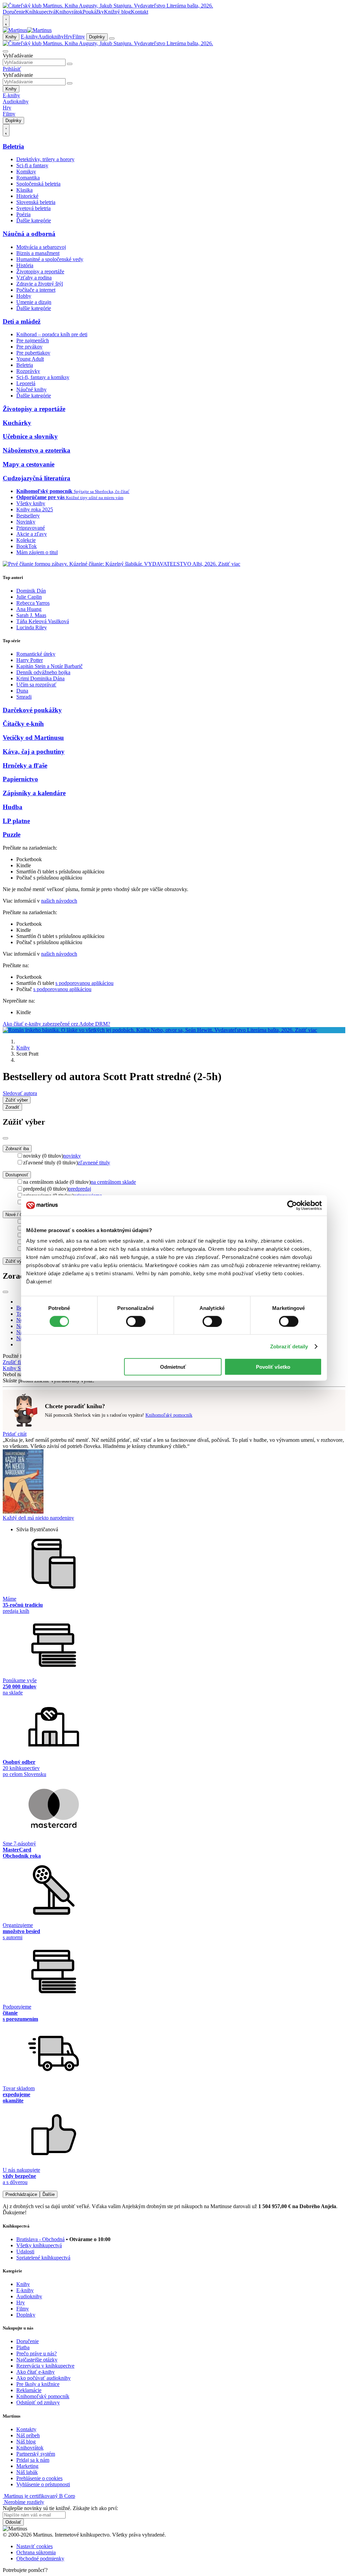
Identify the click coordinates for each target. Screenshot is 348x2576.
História (25, 265)
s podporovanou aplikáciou (84, 983)
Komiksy (26, 172)
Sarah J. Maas (31, 615)
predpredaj (80, 1189)
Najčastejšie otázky (37, 2360)
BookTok (27, 546)
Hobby (24, 296)
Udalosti (25, 2251)
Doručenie (14, 12)
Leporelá (26, 383)
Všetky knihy (31, 503)
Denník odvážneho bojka (43, 672)
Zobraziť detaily (289, 1346)
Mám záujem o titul (37, 552)
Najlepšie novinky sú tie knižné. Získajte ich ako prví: (60, 2508)
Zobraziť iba (17, 1149)
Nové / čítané (19, 1215)
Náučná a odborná (29, 234)
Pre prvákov (29, 347)
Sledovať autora (20, 1093)
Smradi (24, 697)
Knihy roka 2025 (35, 509)
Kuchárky (17, 423)
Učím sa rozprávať (36, 685)
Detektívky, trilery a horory (45, 159)
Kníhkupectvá (40, 12)
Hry (68, 37)
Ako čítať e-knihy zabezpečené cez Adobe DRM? (56, 1024)
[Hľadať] (70, 64)
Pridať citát (15, 1434)
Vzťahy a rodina (34, 278)
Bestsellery (28, 516)
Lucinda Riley (32, 627)
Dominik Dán (31, 591)
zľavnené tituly (94, 1163)
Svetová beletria (33, 208)
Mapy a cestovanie (29, 464)
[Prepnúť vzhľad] (6, 21)
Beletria (13, 146)
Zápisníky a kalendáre (34, 793)
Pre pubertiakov (33, 353)
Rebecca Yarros (33, 603)
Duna (22, 691)
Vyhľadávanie (18, 56)
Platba (23, 2347)
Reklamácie (29, 2390)
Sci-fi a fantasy (32, 165)
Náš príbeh (28, 2435)
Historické (27, 196)
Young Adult (30, 359)
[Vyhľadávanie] (5, 51)
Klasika (24, 190)
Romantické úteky (36, 654)
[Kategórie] (112, 38)
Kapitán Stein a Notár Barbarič (49, 666)
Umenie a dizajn (34, 302)
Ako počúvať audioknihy (43, 2378)
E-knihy (29, 37)
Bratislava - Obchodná (40, 2239)
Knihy (11, 37)
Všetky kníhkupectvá (39, 2245)
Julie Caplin (29, 597)
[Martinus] (27, 30)
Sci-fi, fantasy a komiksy (43, 377)
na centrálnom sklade (113, 1182)
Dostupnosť (17, 1175)
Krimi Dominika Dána (40, 678)
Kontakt (140, 12)
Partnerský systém (36, 2454)
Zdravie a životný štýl (40, 284)
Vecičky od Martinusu (33, 738)
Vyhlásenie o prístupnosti (43, 2484)
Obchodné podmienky (40, 2558)
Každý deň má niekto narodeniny (38, 1518)
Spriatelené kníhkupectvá (43, 2258)
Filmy (79, 37)
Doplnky (97, 37)
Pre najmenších (33, 340)
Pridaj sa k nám (33, 2460)
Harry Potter (30, 660)
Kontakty (26, 2429)
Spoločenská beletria (38, 184)
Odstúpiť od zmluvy (38, 2402)
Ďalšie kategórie (34, 220)
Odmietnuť (173, 1367)
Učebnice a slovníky (30, 436)
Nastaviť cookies (34, 2546)
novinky (72, 1156)
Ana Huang (29, 609)
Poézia (23, 214)
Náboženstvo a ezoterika (37, 450)
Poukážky (93, 12)
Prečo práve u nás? (37, 2353)
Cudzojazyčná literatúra (37, 478)
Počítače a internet (36, 290)
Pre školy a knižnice (38, 2384)
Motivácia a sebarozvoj (41, 247)
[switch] (136, 1321)
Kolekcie (26, 540)
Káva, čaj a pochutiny (34, 752)
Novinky (26, 522)
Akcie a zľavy (32, 534)
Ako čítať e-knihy (36, 2372)
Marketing (27, 2466)
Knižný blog (117, 12)
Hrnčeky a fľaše (25, 765)
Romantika (28, 178)
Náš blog (26, 2442)
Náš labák (27, 2472)
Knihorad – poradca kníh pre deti (52, 334)
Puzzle (12, 834)
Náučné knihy (31, 389)
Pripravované (31, 528)
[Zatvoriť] (5, 1138)
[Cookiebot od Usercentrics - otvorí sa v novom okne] (292, 1205)
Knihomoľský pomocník (169, 1415)
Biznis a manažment (38, 253)
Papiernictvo (20, 779)
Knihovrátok (69, 12)
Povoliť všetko (273, 1367)
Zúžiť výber (17, 1261)
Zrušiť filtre (15, 1362)
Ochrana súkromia (36, 2552)
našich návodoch (59, 901)
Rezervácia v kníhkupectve (45, 2366)
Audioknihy (51, 37)
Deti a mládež (22, 321)
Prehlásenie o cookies (39, 2478)
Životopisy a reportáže (40, 271)
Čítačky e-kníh (23, 724)
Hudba (13, 807)
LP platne (16, 821)
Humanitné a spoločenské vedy (50, 259)
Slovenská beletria (36, 202)
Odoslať (13, 2522)
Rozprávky (28, 371)
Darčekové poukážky (32, 710)
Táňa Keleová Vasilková (43, 621)
